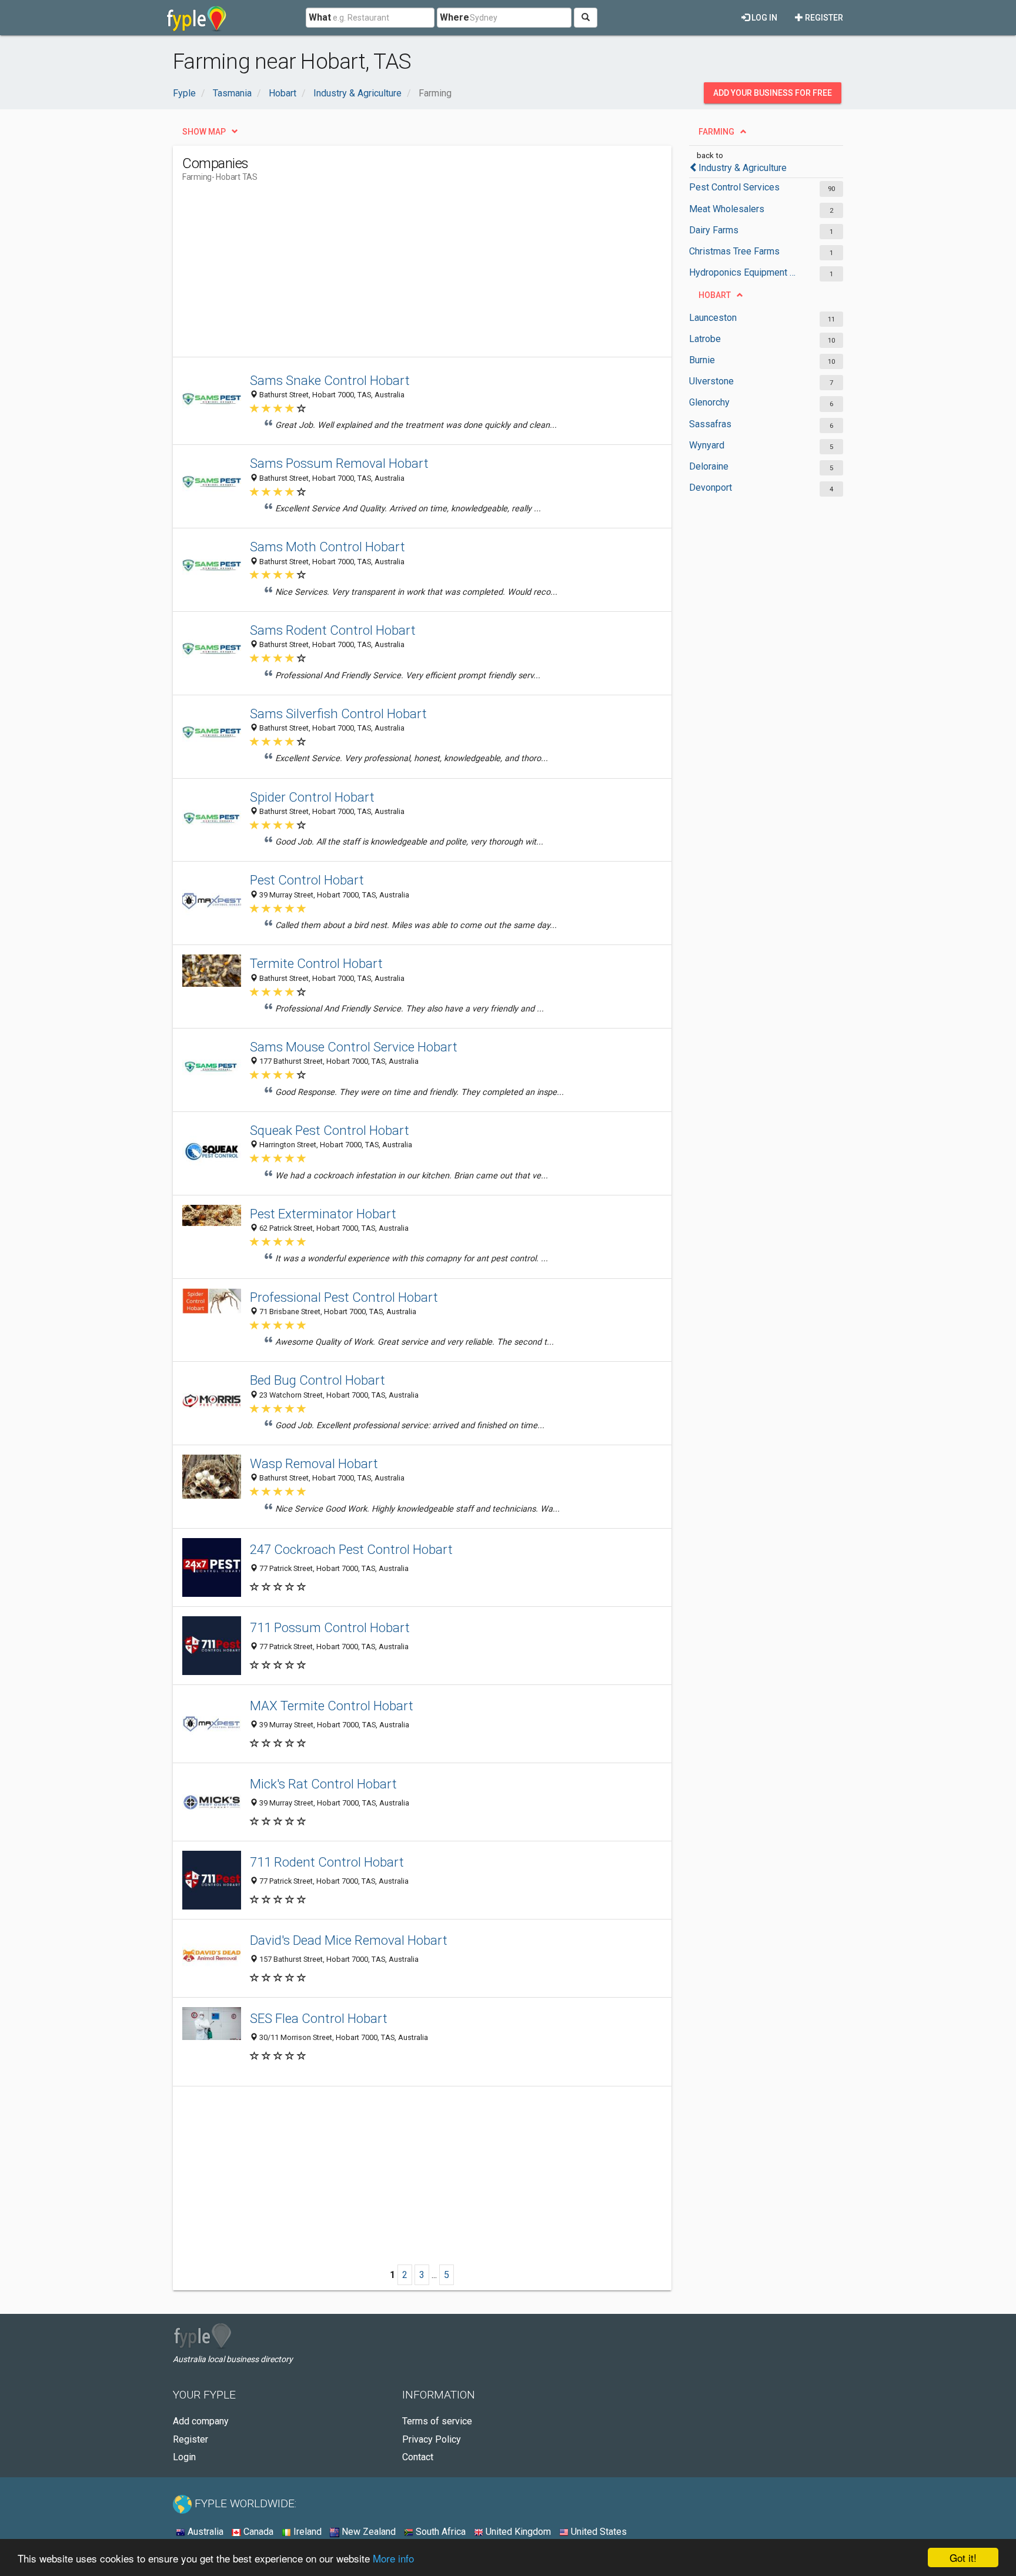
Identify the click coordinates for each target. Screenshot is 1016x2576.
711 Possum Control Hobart (330, 1627)
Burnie (702, 360)
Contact (418, 2457)
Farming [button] (716, 132)
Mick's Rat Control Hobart (323, 1784)
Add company (201, 2421)
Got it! (963, 2557)
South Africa (440, 2532)
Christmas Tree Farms (734, 251)
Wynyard (707, 445)
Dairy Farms (714, 230)
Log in (763, 18)
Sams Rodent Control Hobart (333, 630)
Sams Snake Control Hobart (330, 380)
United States (598, 2532)
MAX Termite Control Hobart (332, 1706)
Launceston (713, 318)
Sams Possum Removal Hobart (339, 463)
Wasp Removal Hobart (314, 1463)
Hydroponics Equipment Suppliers (745, 272)
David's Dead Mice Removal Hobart (349, 1940)
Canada (257, 2532)
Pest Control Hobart (307, 880)
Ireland (306, 2532)
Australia (204, 2532)
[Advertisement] (396, 274)
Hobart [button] (715, 295)
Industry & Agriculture (743, 168)
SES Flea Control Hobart (319, 2018)
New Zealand (367, 2532)
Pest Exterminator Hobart (323, 1214)
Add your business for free (773, 93)
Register (823, 18)
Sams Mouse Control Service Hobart (354, 1047)
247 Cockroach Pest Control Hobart (351, 1549)
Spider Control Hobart (312, 797)
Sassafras (710, 424)
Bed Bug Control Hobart (317, 1380)
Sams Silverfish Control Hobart (338, 713)
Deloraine (709, 466)
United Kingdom (517, 2532)
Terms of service (437, 2421)
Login (184, 2457)
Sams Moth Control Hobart (327, 547)
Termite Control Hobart (316, 963)
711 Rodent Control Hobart (327, 1862)
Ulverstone (711, 381)
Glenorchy (709, 402)
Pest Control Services (734, 187)
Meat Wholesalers (727, 209)
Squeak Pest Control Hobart (330, 1130)
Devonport (711, 488)
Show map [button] (204, 132)
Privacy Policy (432, 2439)
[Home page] (197, 18)
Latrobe (705, 339)
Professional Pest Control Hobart (344, 1297)
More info (393, 2558)
